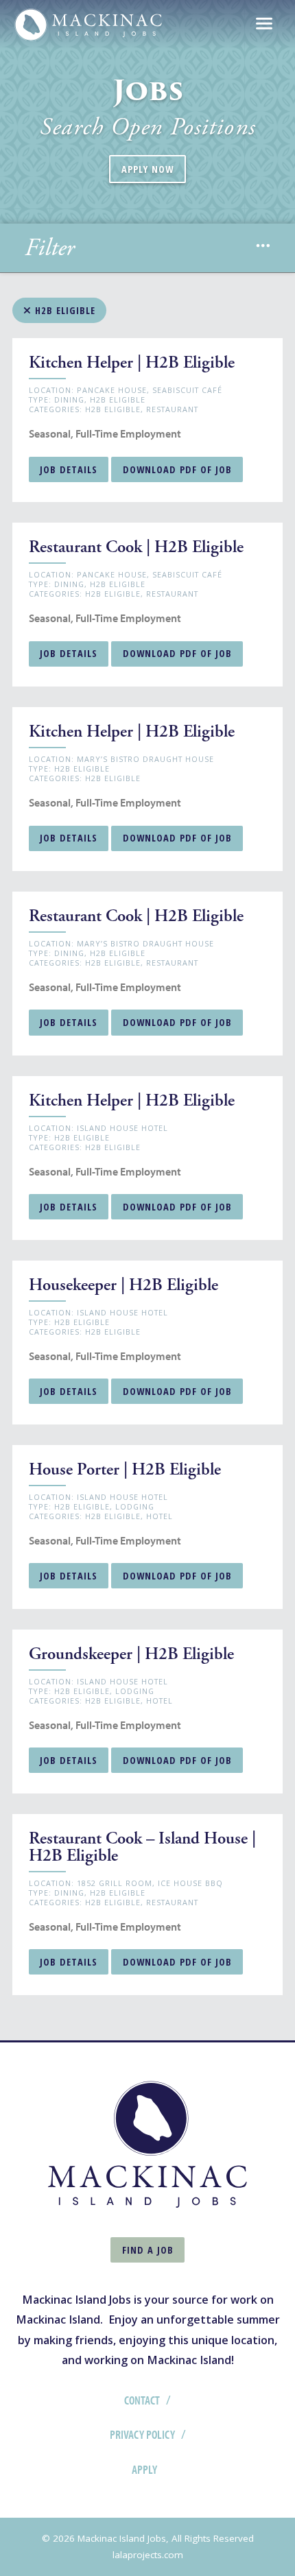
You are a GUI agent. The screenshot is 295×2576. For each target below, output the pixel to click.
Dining (69, 399)
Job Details (69, 469)
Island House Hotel (122, 1128)
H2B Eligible (63, 310)
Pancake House (112, 390)
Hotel (160, 1516)
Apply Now (147, 169)
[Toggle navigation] (264, 25)
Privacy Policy (142, 2434)
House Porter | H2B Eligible (125, 1470)
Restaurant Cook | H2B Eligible (136, 547)
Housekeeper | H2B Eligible (123, 1285)
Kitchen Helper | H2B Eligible (132, 363)
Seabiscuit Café (187, 390)
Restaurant (172, 409)
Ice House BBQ (190, 1883)
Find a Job (148, 2250)
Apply (144, 2469)
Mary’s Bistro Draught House (145, 759)
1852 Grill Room (115, 1883)
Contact (142, 2400)
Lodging (135, 1506)
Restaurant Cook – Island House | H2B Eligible (142, 1847)
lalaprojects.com (148, 2555)
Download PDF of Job (177, 469)
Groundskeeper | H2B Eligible (131, 1654)
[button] (263, 248)
